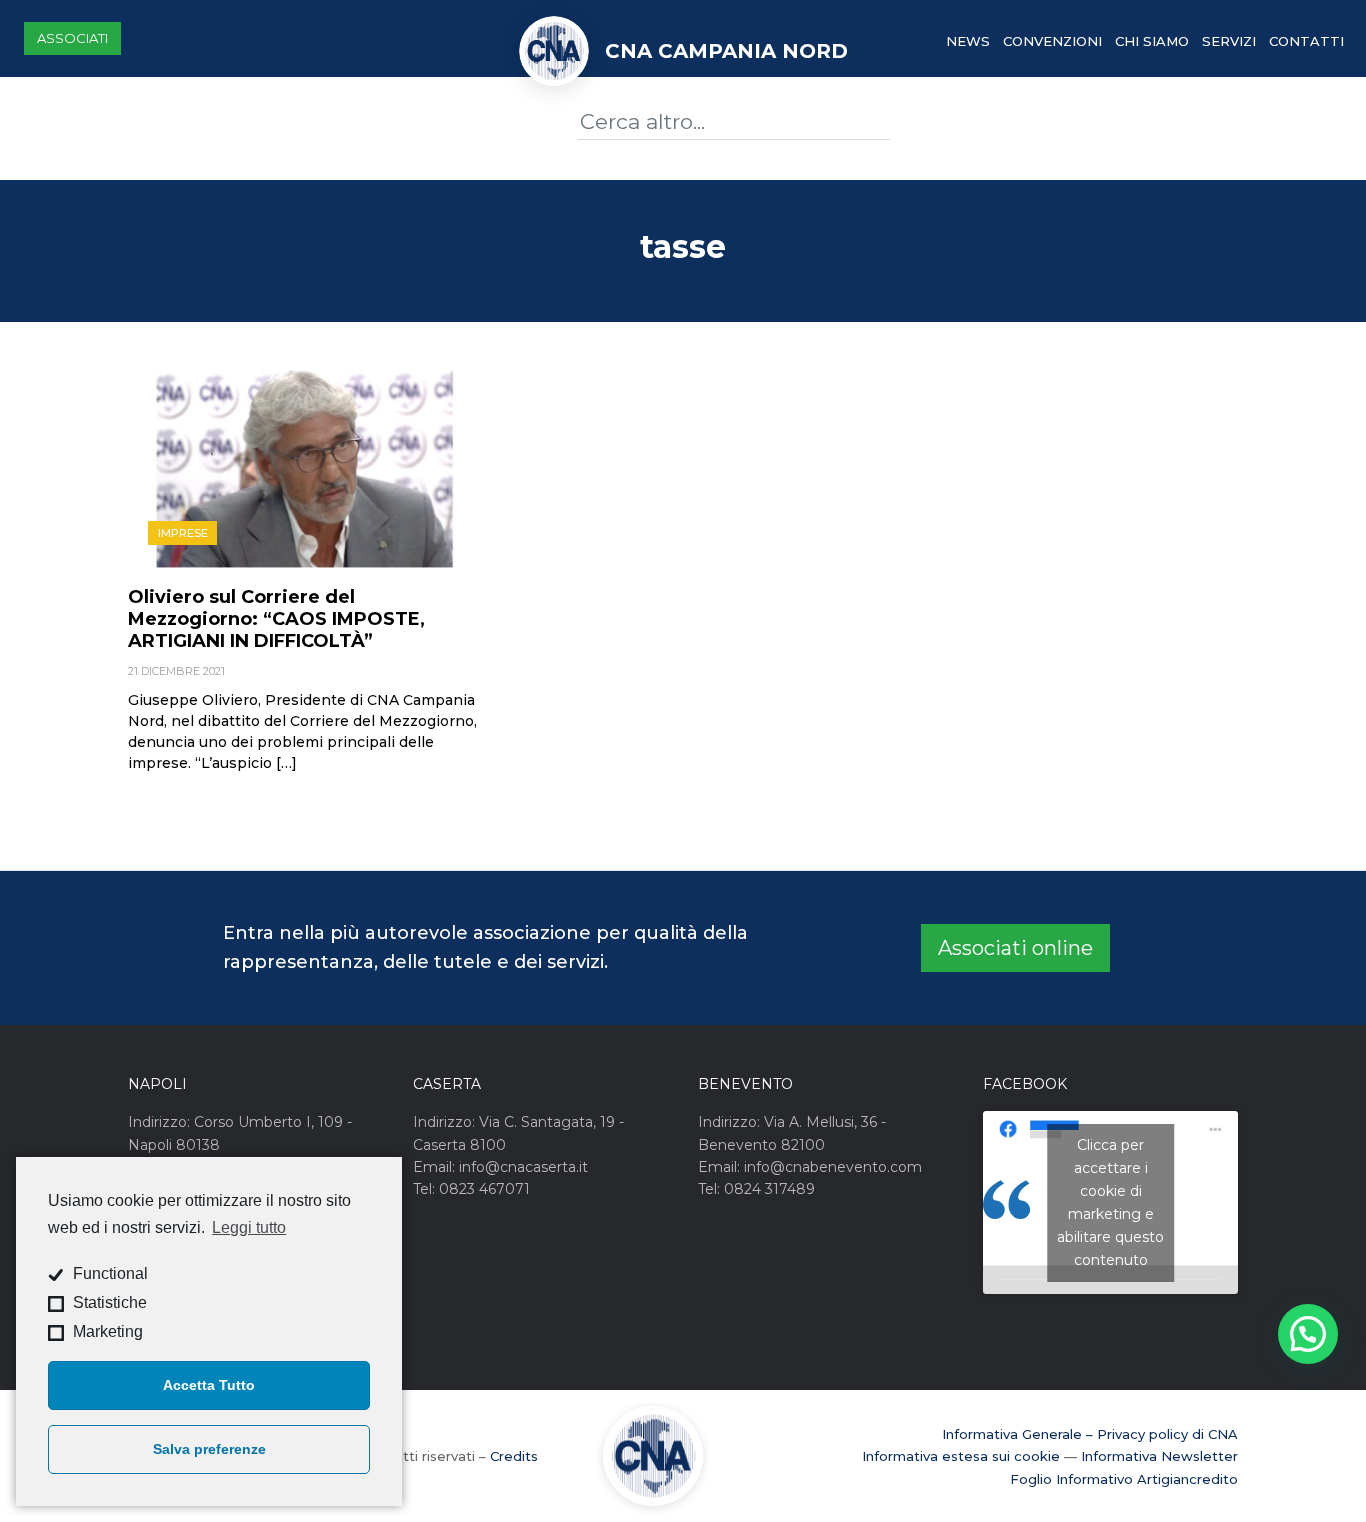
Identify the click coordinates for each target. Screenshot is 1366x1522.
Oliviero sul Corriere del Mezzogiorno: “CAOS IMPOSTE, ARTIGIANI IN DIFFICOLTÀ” (276, 619)
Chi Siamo (1152, 41)
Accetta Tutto (209, 1385)
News (968, 41)
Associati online (1015, 948)
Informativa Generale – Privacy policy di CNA (1090, 1434)
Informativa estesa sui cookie (961, 1456)
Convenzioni (1052, 41)
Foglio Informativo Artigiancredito (1124, 1479)
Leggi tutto (249, 1227)
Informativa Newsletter (1159, 1456)
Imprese (183, 533)
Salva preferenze (209, 1449)
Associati (72, 38)
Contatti (1306, 41)
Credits (514, 1456)
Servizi (1229, 41)
